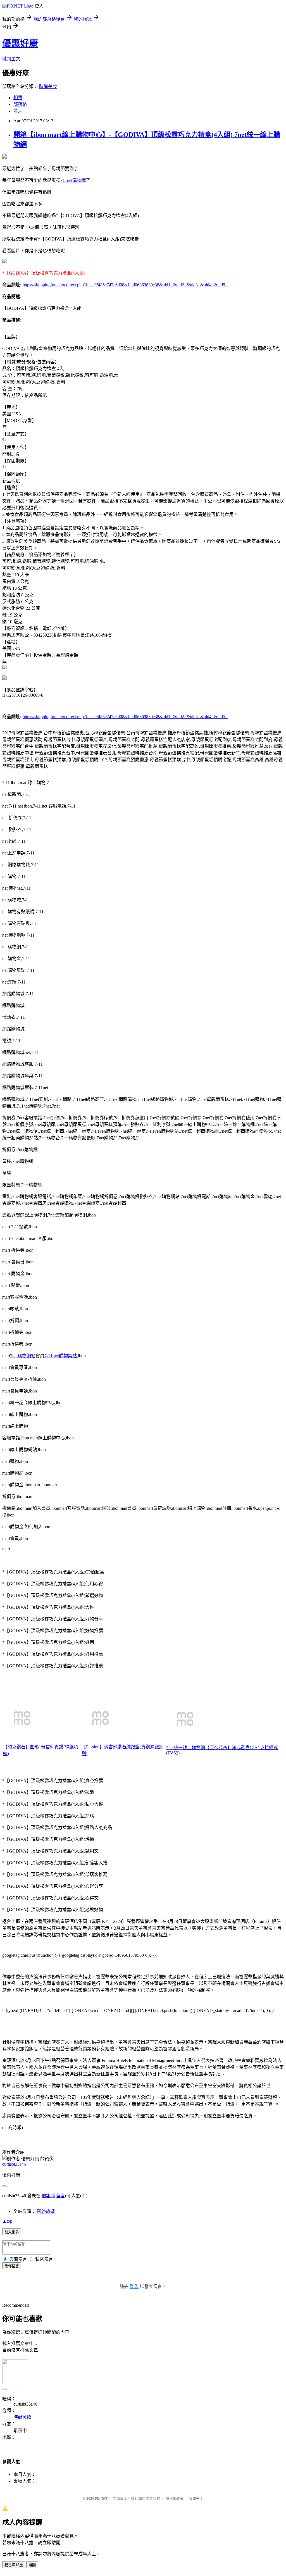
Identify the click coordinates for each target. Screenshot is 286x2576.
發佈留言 (12, 2266)
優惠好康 (20, 43)
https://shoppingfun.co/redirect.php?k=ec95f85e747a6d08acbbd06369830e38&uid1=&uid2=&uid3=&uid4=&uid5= (125, 285)
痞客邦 (48, 2196)
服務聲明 (196, 2498)
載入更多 (12, 2232)
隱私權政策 (174, 2498)
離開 (32, 2565)
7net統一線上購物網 (186, 1748)
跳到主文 (11, 59)
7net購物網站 (23, 1356)
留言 (61, 2196)
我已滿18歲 (14, 2565)
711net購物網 (73, 180)
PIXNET (101, 2498)
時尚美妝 (48, 86)
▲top (7, 2221)
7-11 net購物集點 (61, 1356)
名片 (18, 111)
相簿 (18, 98)
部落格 (20, 104)
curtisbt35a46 (14, 2164)
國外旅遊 (46, 2211)
